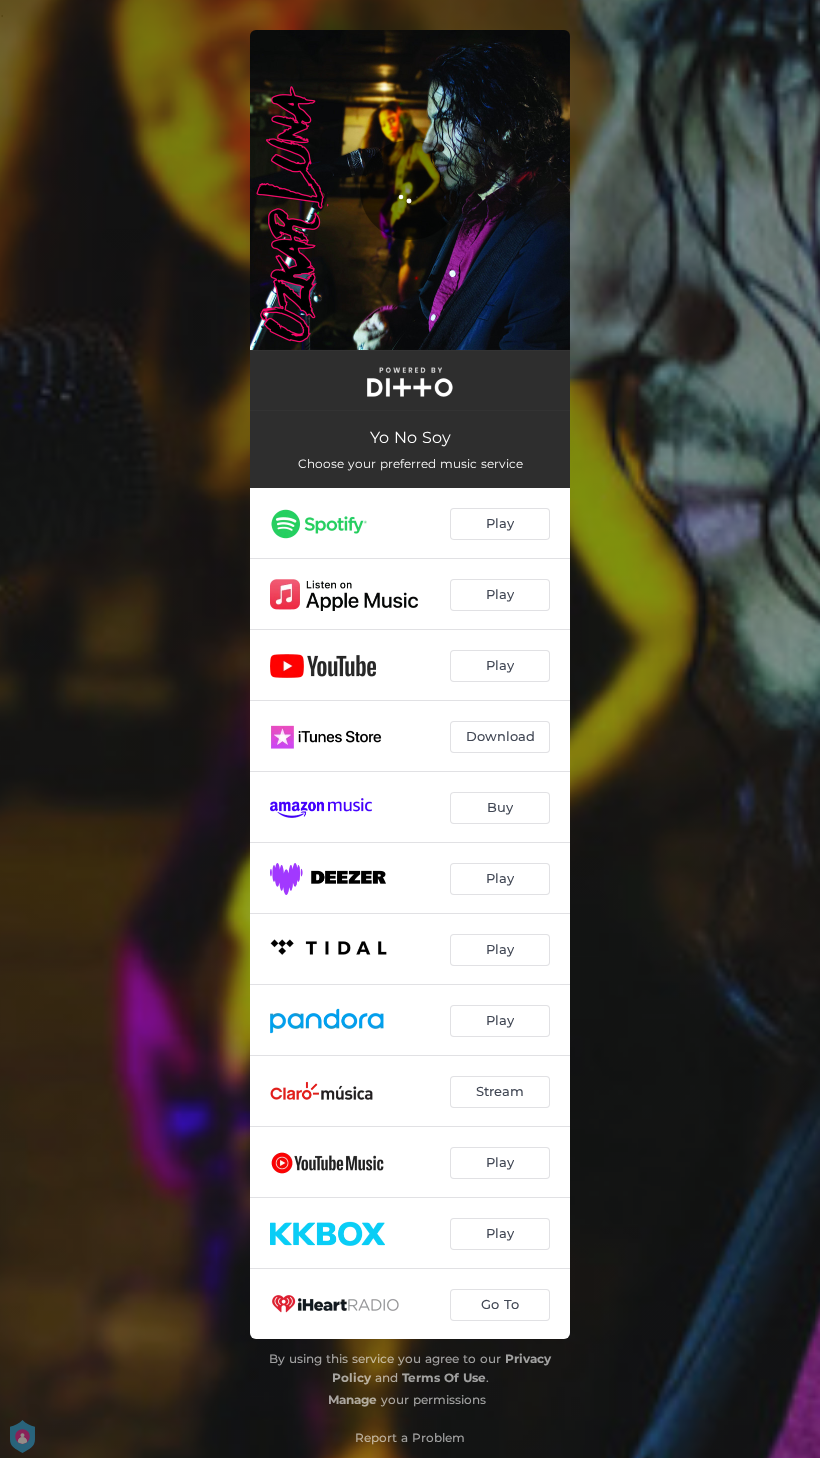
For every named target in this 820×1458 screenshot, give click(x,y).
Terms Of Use (444, 1377)
